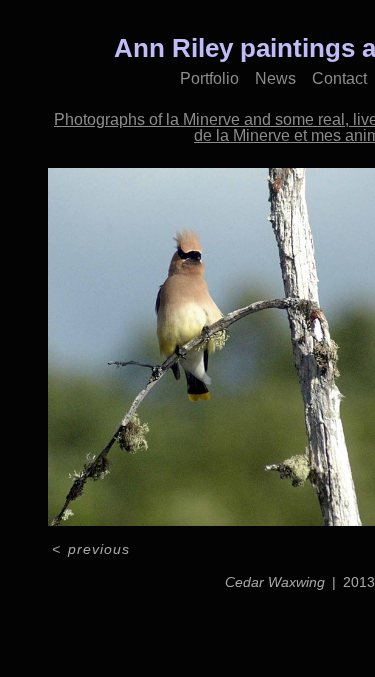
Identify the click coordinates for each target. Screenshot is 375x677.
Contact (339, 78)
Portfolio (209, 78)
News (275, 78)
